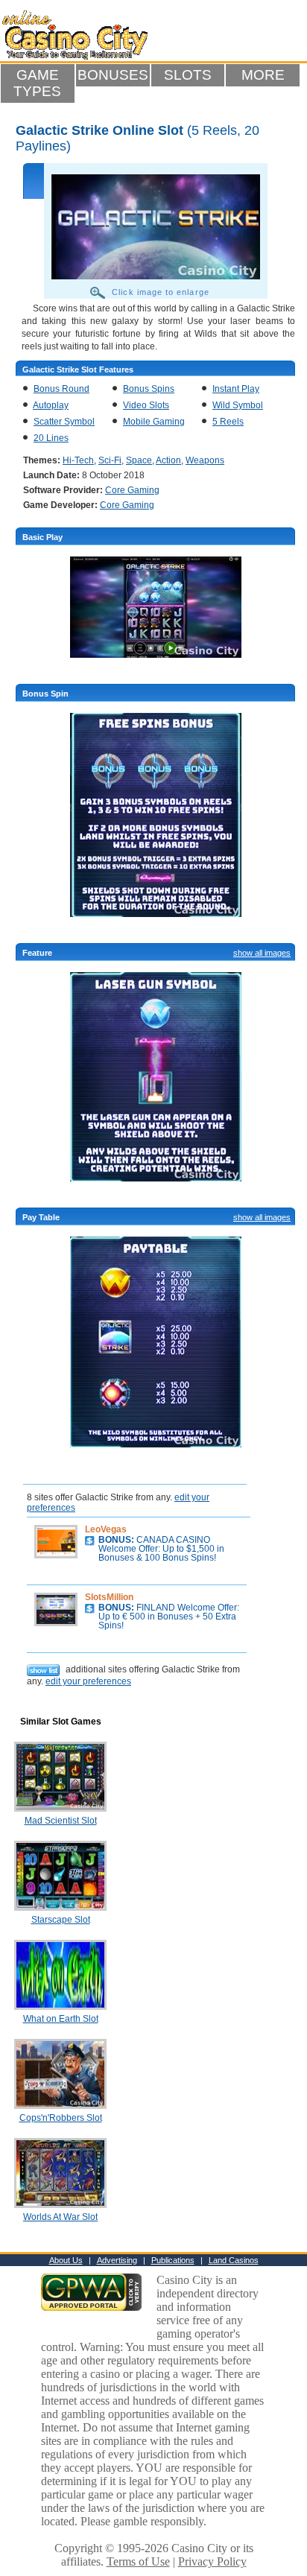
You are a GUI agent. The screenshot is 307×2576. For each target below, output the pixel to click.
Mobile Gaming (154, 422)
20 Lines (51, 438)
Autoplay (51, 405)
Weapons (205, 460)
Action (168, 460)
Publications (173, 2260)
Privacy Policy (212, 2561)
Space (139, 460)
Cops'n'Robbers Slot (61, 2118)
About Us (66, 2260)
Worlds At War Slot (60, 2217)
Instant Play (236, 389)
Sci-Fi (110, 460)
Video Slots (146, 405)
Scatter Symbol (64, 422)
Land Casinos (234, 2260)
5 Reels (228, 422)
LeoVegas (106, 1529)
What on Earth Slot (61, 2019)
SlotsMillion (109, 1597)
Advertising (117, 2260)
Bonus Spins (149, 389)
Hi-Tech (78, 460)
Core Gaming (132, 490)
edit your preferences (88, 1681)
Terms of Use (138, 2561)
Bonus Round (61, 389)
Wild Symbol (238, 405)
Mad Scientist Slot (61, 1821)
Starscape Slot (61, 1920)
